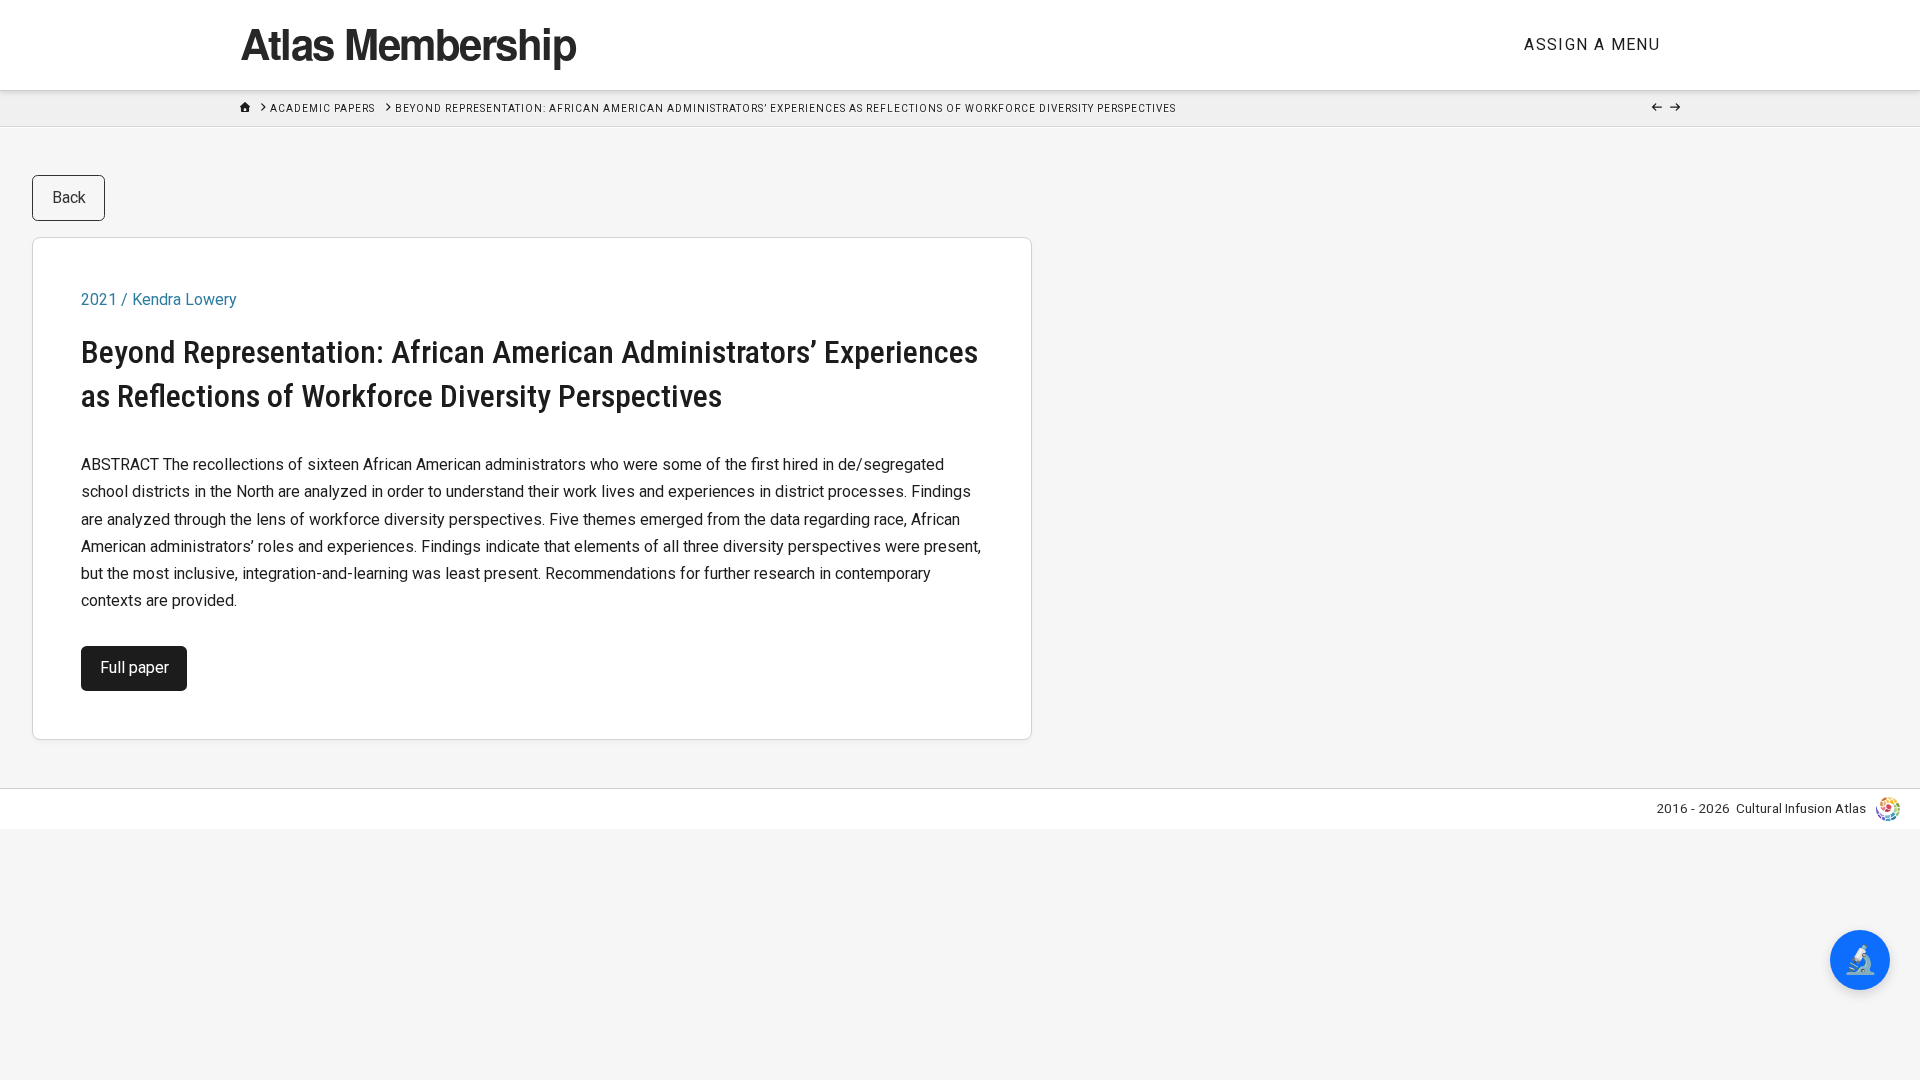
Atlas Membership (408, 43)
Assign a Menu (1592, 44)
